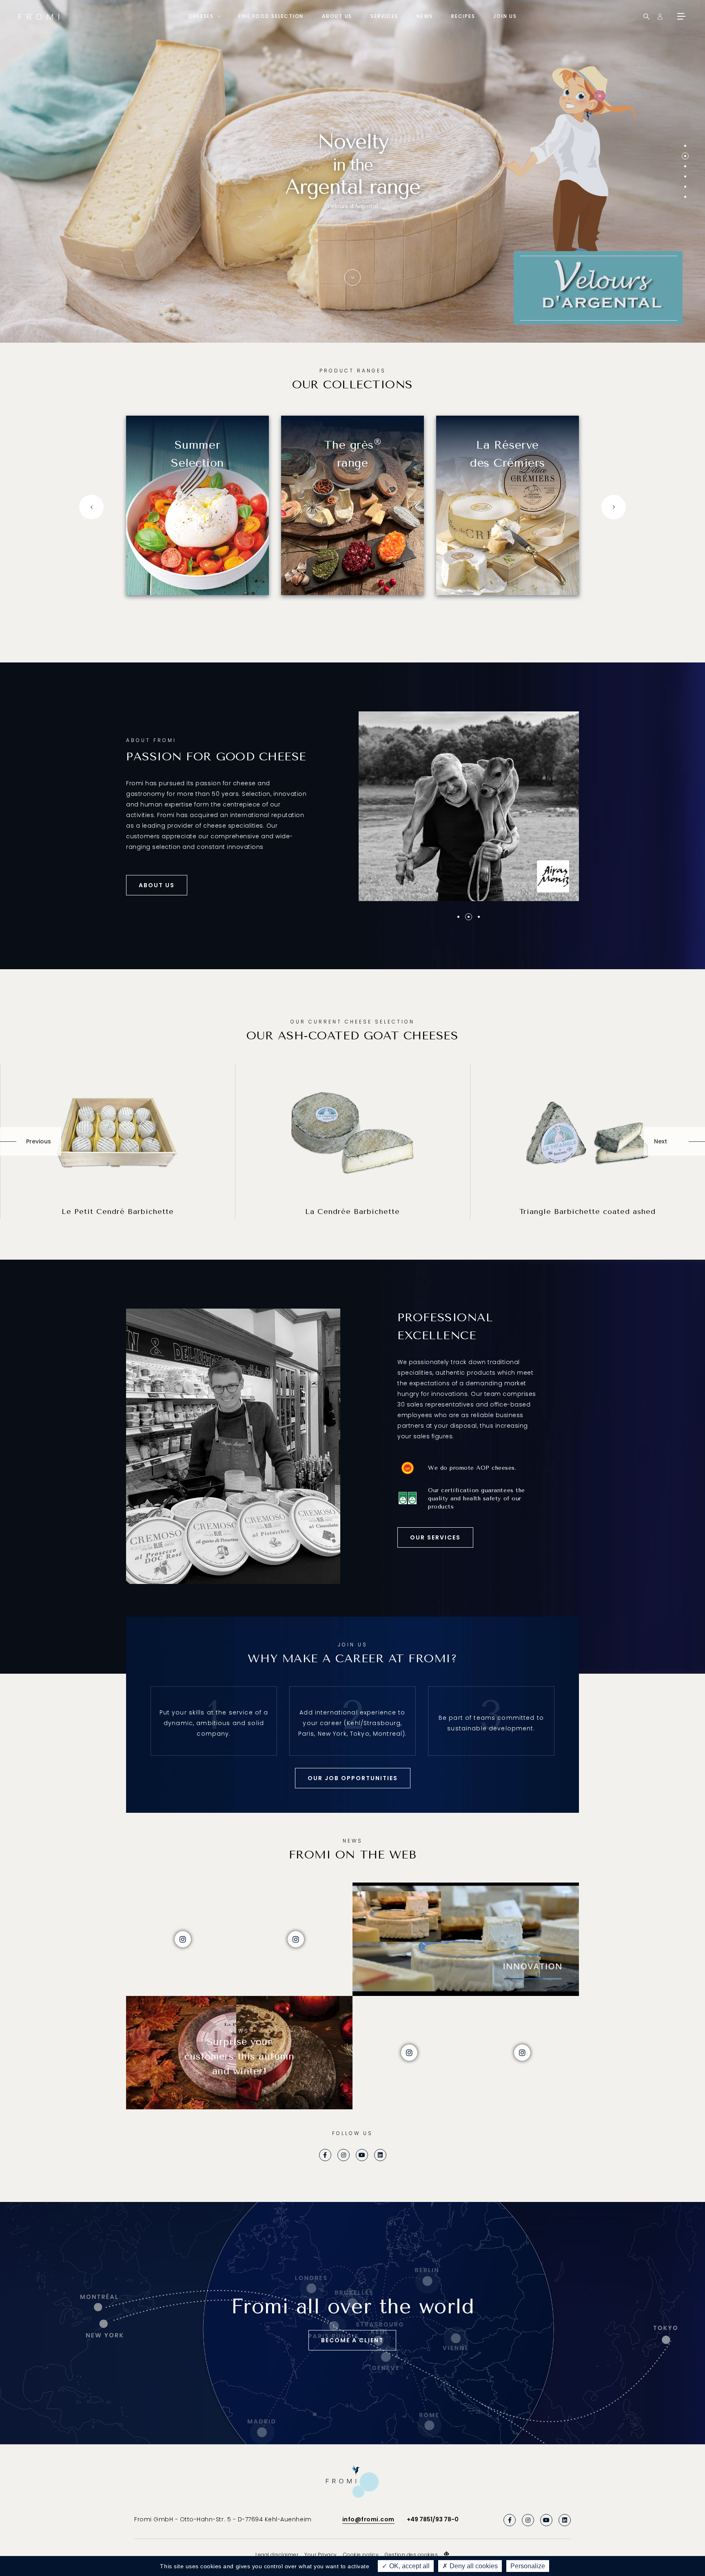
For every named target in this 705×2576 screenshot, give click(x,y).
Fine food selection (271, 16)
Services (384, 16)
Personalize (528, 2566)
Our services (435, 1537)
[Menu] (681, 16)
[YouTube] (362, 2155)
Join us (505, 16)
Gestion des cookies (411, 2555)
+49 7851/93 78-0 (433, 2519)
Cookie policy (361, 2555)
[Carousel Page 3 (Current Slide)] (685, 166)
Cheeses (201, 16)
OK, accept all (409, 2566)
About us (337, 16)
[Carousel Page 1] (685, 146)
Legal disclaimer (277, 2555)
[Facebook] (325, 2155)
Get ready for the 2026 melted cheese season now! (353, 194)
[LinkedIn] (380, 2155)
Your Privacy (320, 2555)
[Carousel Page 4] (685, 176)
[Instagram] (344, 2155)
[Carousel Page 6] (685, 197)
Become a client (352, 2340)
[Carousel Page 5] (685, 187)
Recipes (463, 16)
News (425, 16)
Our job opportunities (353, 1778)
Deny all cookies (473, 2566)
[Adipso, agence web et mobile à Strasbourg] (447, 2554)
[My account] (660, 17)
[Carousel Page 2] (685, 156)
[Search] (646, 17)
